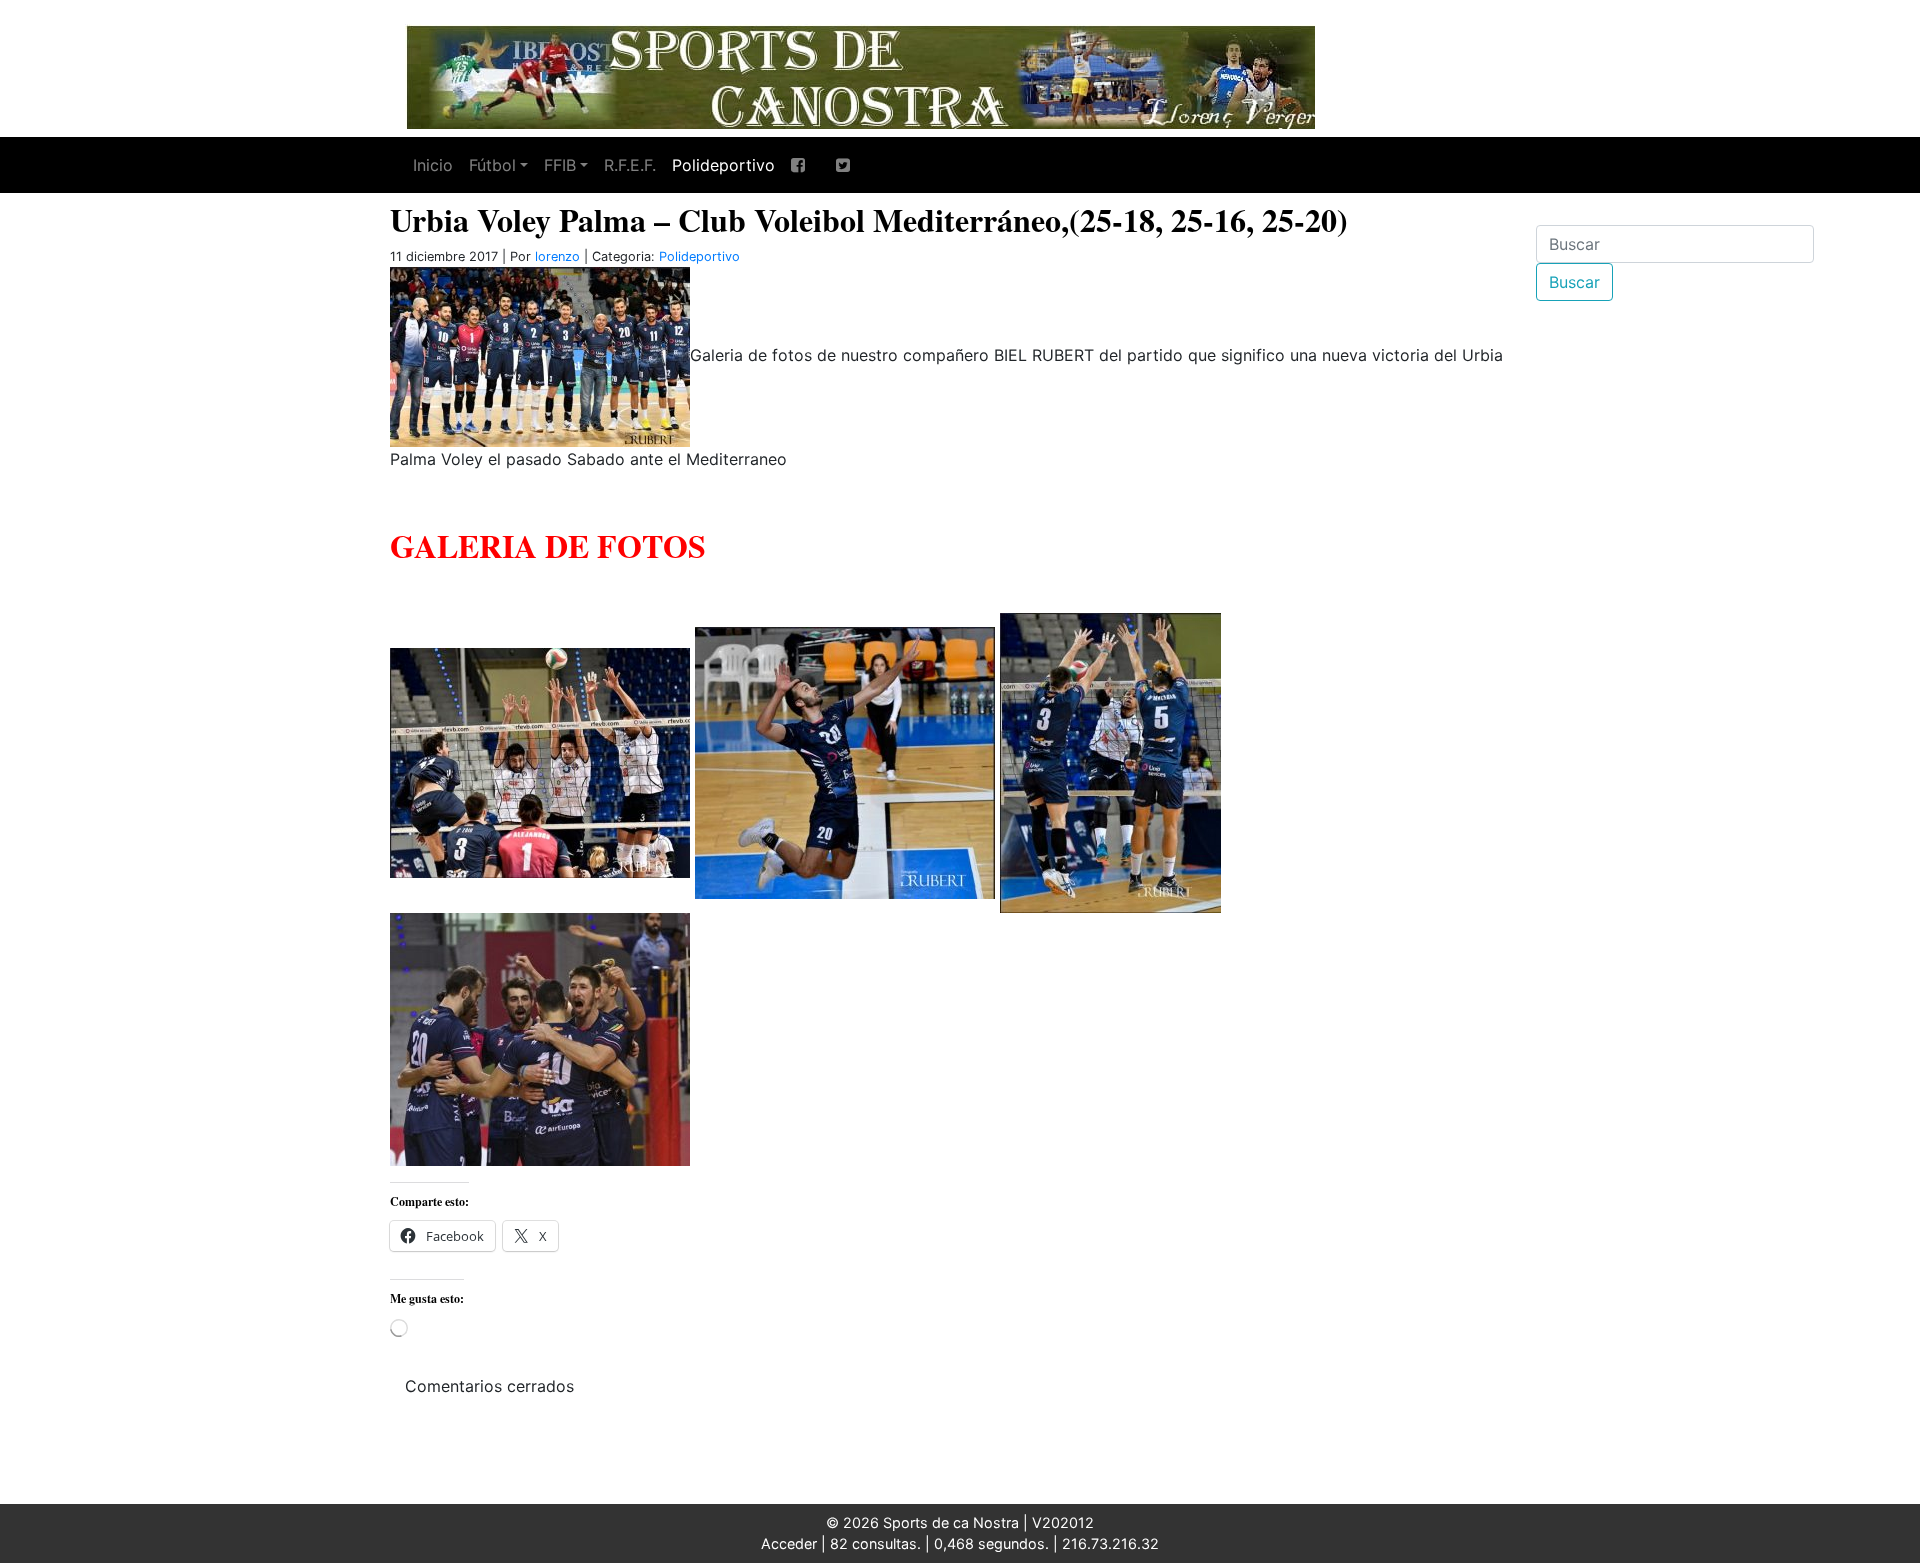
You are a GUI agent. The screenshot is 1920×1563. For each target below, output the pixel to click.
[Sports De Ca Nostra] (860, 75)
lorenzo (557, 256)
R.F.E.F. (630, 165)
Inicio (433, 165)
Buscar (1574, 282)
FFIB (560, 165)
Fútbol (492, 165)
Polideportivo (723, 165)
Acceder (789, 1543)
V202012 (1063, 1522)
